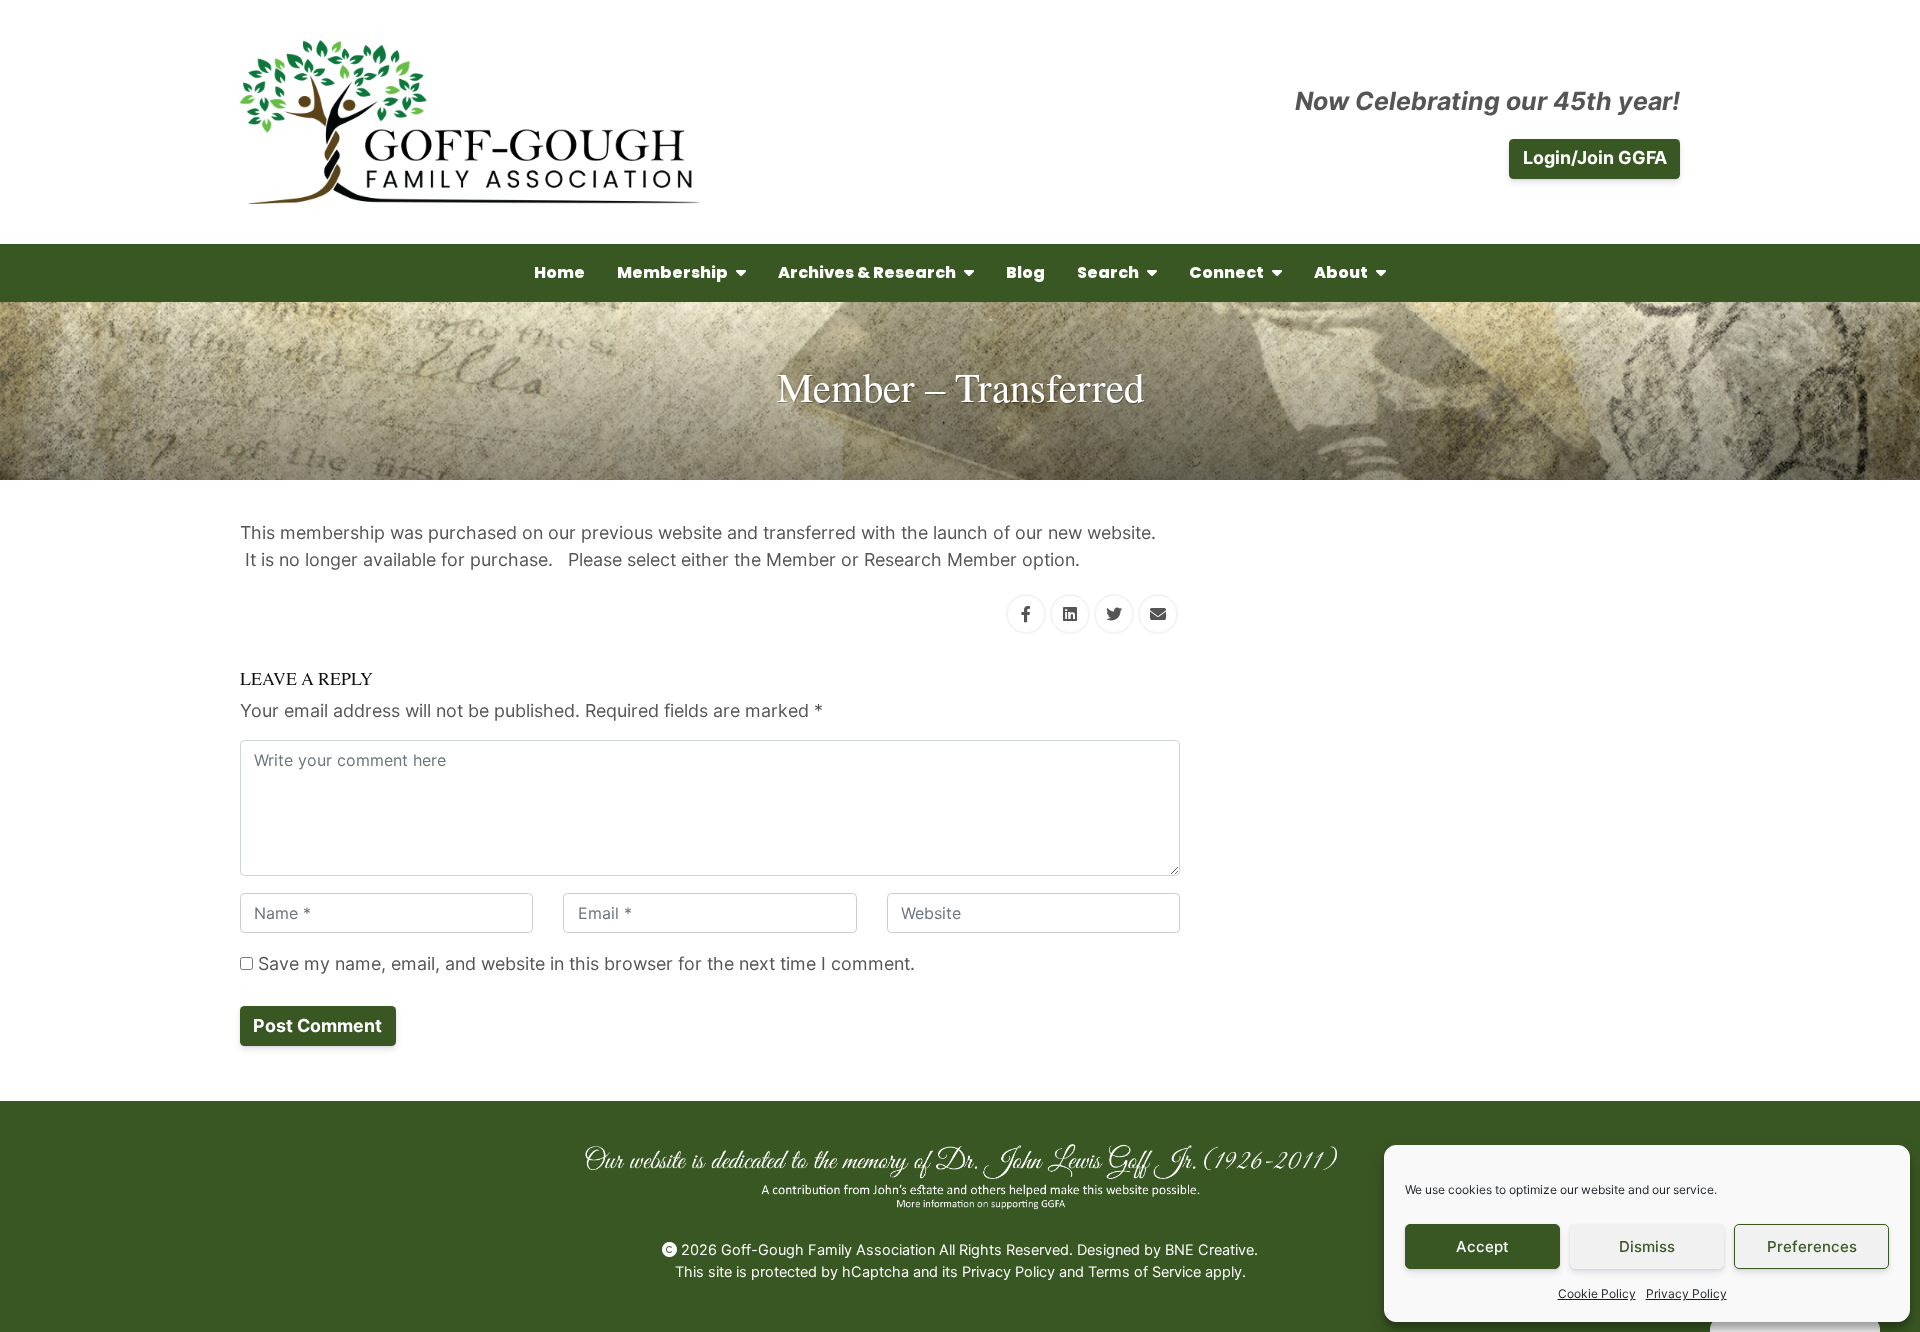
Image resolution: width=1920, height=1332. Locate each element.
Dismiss (1647, 1246)
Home (559, 272)
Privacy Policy (1686, 1293)
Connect (1226, 272)
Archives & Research (867, 272)
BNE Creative (1209, 1249)
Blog (1025, 272)
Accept (1482, 1246)
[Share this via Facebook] (1026, 614)
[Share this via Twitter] (1114, 614)
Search (1108, 272)
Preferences (1812, 1246)
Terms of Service (1144, 1271)
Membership (672, 272)
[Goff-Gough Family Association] (470, 122)
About (1341, 272)
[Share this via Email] (1158, 614)
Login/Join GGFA (1595, 157)
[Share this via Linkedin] (1070, 614)
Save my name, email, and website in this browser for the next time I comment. (584, 963)
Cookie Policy (1597, 1293)
